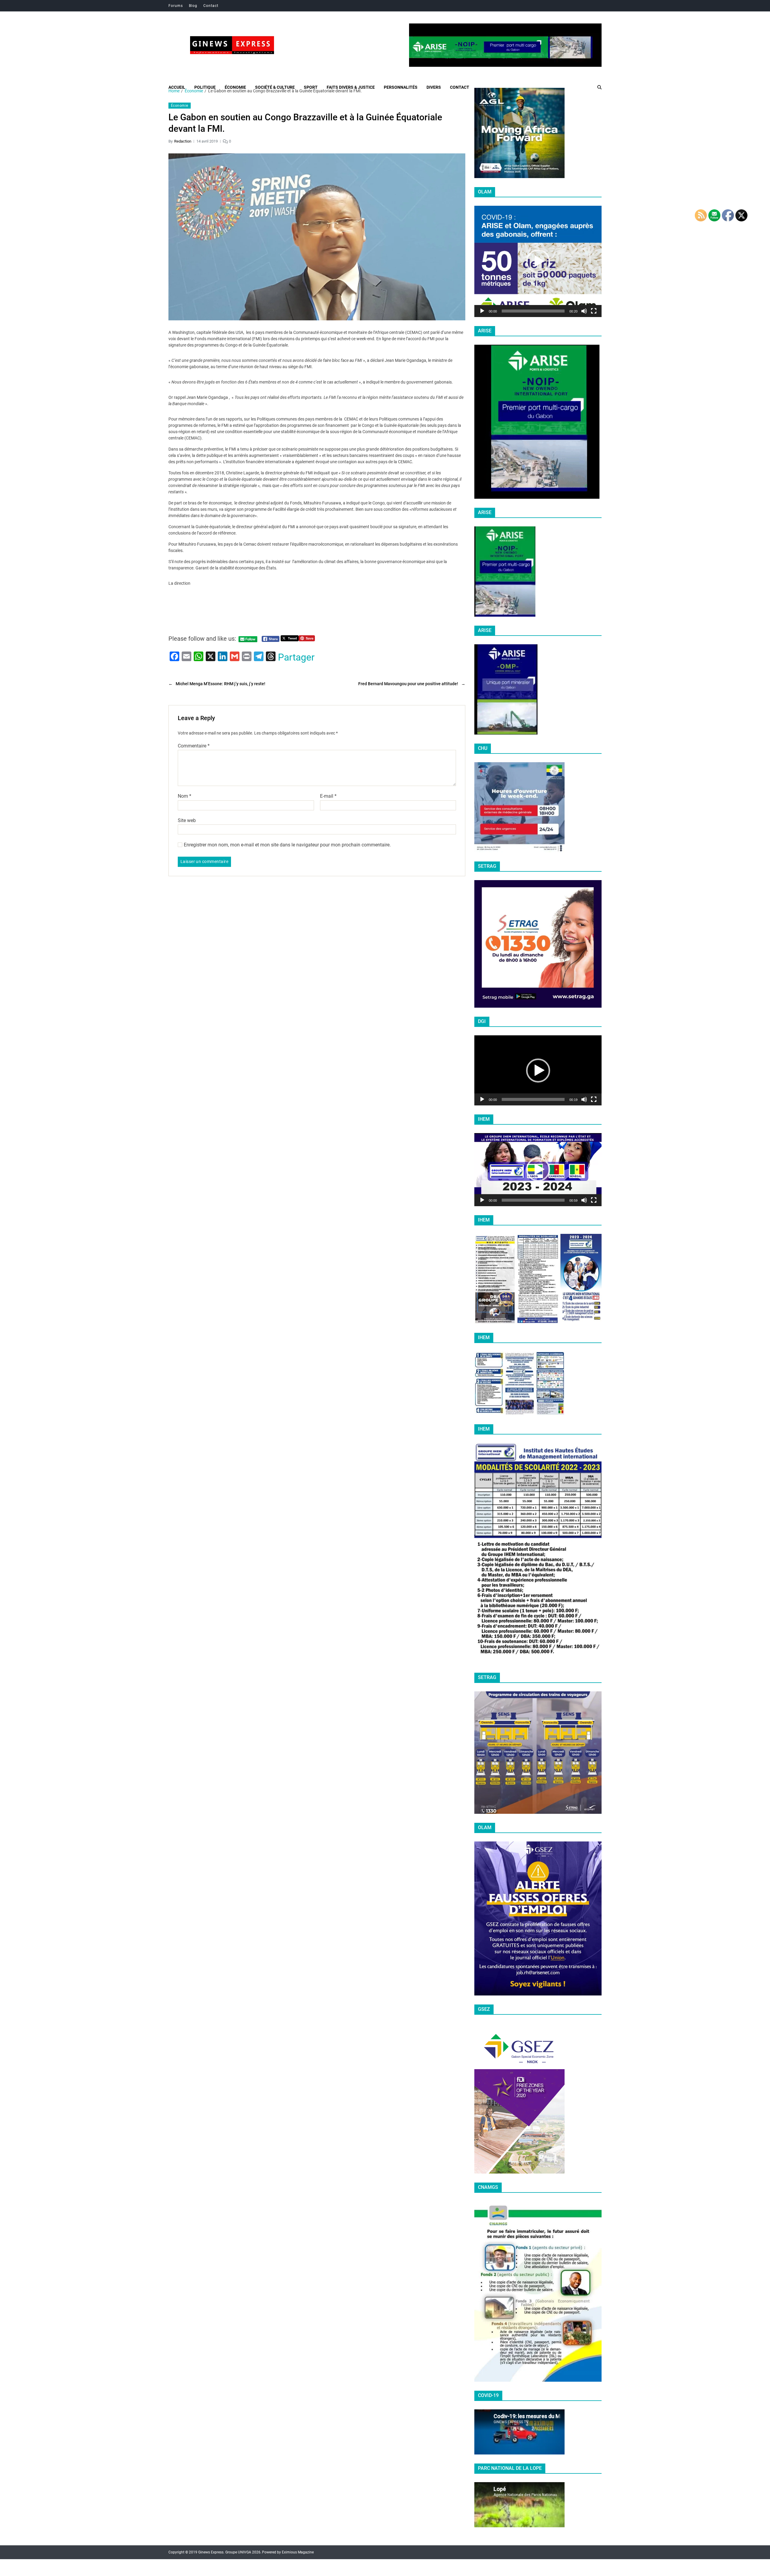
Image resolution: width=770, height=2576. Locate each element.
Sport (311, 87)
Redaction (183, 141)
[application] (538, 261)
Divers (434, 87)
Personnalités (401, 87)
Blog (193, 6)
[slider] (533, 311)
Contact (211, 6)
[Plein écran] (594, 311)
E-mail (328, 796)
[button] (538, 261)
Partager (296, 657)
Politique (205, 87)
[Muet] (584, 311)
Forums (176, 6)
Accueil (177, 87)
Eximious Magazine (298, 2552)
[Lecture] (482, 311)
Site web (187, 820)
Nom (185, 796)
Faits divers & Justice (351, 87)
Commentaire (194, 746)
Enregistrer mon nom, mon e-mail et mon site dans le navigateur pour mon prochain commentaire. (287, 845)
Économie (235, 87)
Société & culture (275, 87)
